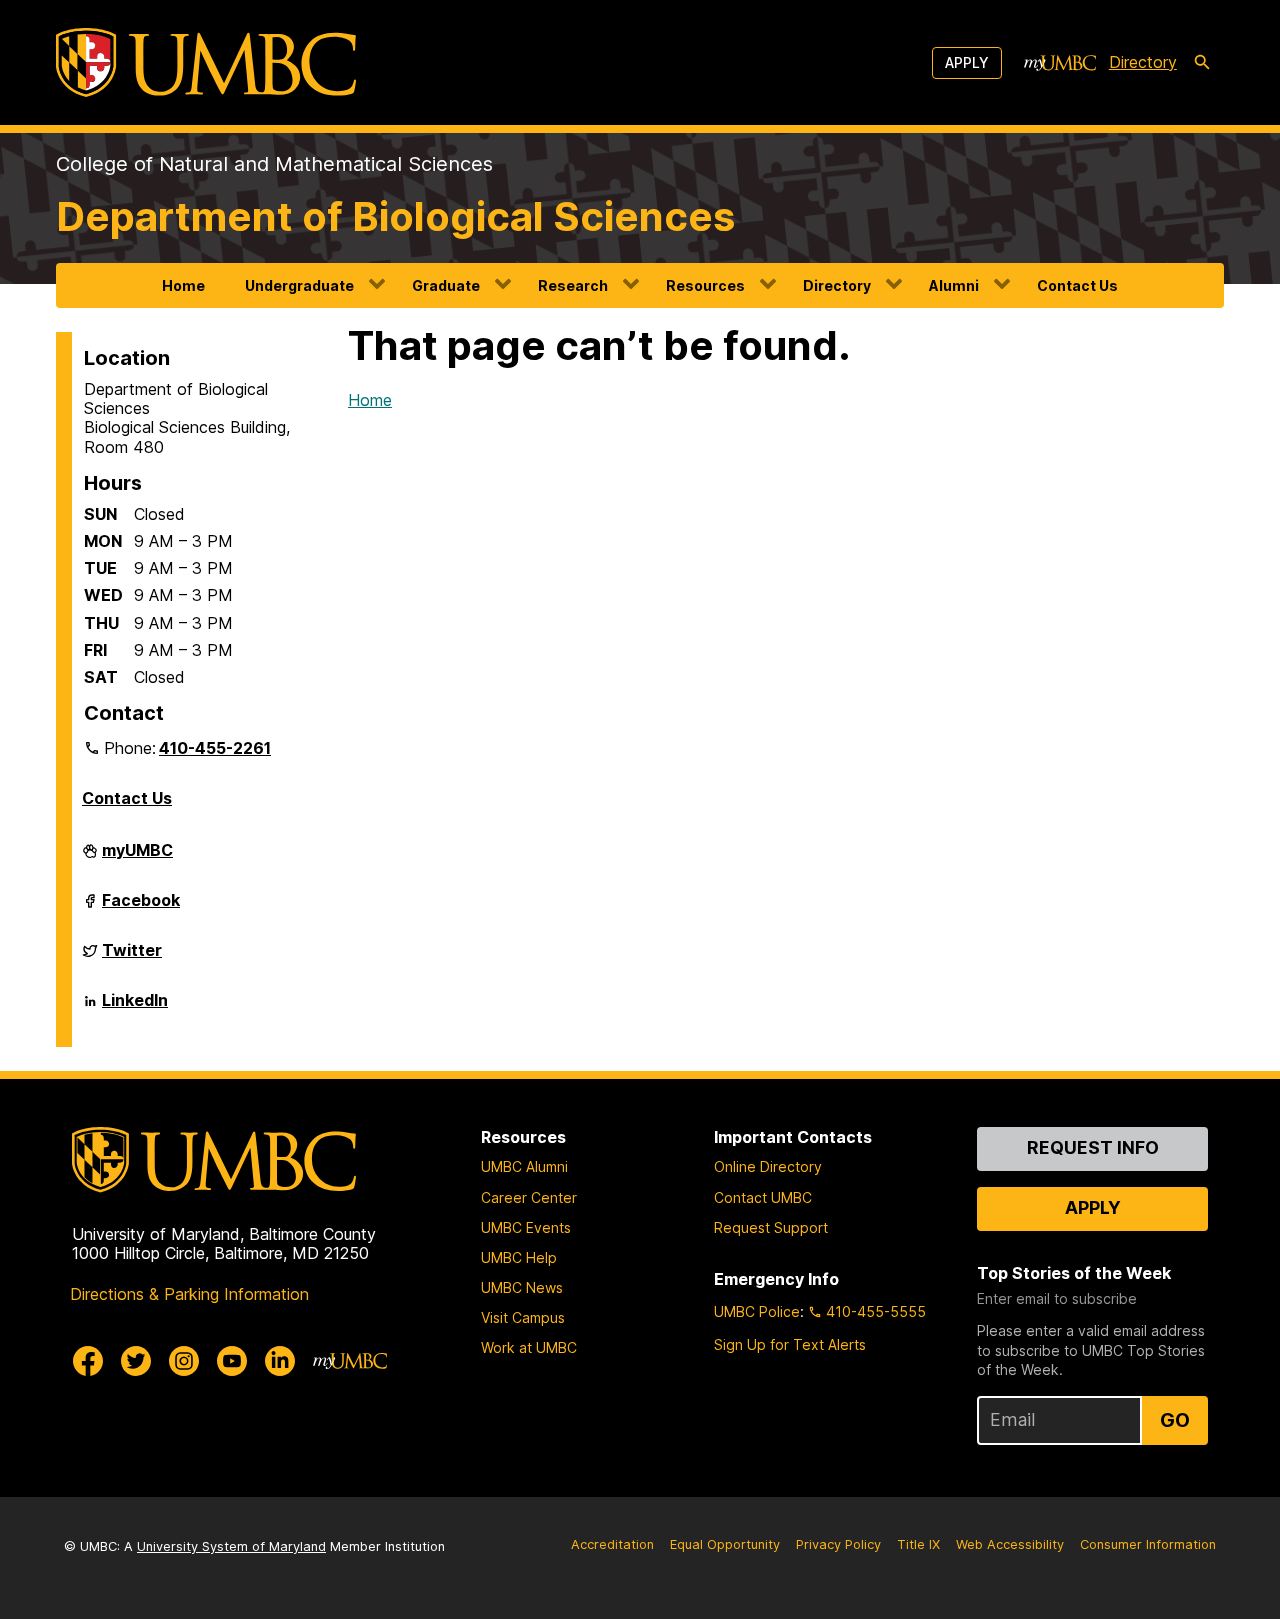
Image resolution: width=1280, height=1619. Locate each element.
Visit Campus (523, 1317)
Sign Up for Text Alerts (790, 1344)
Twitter (132, 958)
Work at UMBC (529, 1347)
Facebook (141, 908)
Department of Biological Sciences (395, 216)
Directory (1143, 62)
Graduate (446, 285)
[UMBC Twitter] (136, 1361)
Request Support (771, 1227)
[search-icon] (1202, 63)
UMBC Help (519, 1257)
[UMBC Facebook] (88, 1361)
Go (1175, 1420)
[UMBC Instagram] (184, 1361)
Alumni (954, 285)
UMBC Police (757, 1311)
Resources (705, 285)
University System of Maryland (231, 1546)
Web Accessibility (1010, 1544)
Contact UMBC (763, 1197)
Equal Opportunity (725, 1544)
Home (183, 285)
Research (573, 285)
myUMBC (137, 858)
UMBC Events (526, 1227)
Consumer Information (1148, 1544)
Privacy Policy (838, 1544)
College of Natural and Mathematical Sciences (274, 164)
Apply (967, 62)
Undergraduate (299, 285)
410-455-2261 (215, 748)
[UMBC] (206, 62)
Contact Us (1077, 285)
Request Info (1093, 1147)
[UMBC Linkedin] (280, 1361)
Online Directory (768, 1166)
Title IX (918, 1544)
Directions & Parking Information (189, 1294)
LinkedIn (135, 1008)
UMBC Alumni (524, 1166)
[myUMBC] (1060, 63)
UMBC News (522, 1287)
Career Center (529, 1197)
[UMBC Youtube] (232, 1361)
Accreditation (612, 1544)
